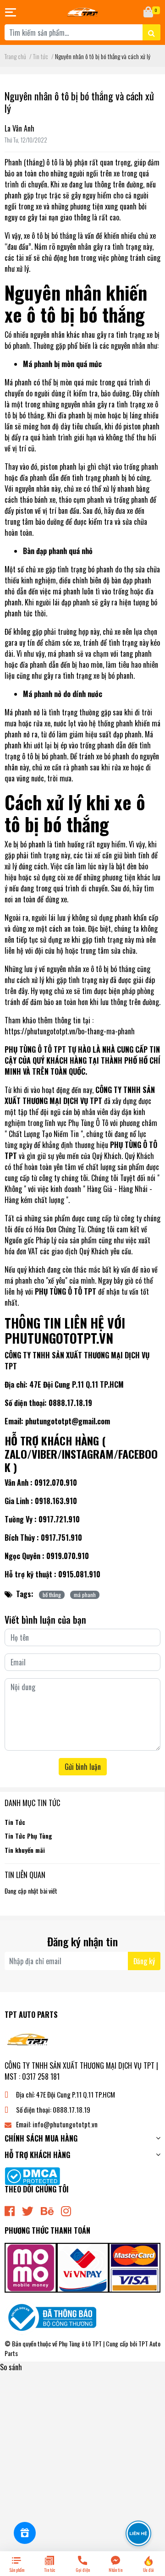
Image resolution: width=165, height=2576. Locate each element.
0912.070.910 (56, 1483)
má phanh (85, 1595)
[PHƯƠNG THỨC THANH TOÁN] (82, 2267)
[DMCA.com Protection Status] (32, 2175)
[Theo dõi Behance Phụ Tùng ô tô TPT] (47, 2210)
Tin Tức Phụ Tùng (28, 1836)
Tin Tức (15, 1822)
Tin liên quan (25, 1875)
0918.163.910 (56, 1501)
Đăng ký (144, 1961)
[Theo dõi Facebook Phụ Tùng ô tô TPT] (10, 2210)
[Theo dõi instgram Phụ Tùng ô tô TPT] (66, 2210)
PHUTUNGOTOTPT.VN (59, 1338)
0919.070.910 (68, 1556)
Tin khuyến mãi (25, 1850)
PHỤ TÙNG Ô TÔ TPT (35, 1049)
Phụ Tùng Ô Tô (88, 1123)
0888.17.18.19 (71, 1403)
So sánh (11, 2367)
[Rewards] (25, 2533)
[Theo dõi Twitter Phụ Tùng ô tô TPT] (28, 2210)
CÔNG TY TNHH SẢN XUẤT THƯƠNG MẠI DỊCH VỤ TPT (80, 1095)
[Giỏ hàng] (149, 12)
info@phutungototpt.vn (65, 2124)
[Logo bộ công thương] (50, 2316)
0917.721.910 (59, 1519)
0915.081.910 (79, 1574)
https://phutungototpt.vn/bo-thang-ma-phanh (70, 1031)
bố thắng (52, 1595)
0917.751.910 (61, 1538)
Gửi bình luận (83, 1767)
